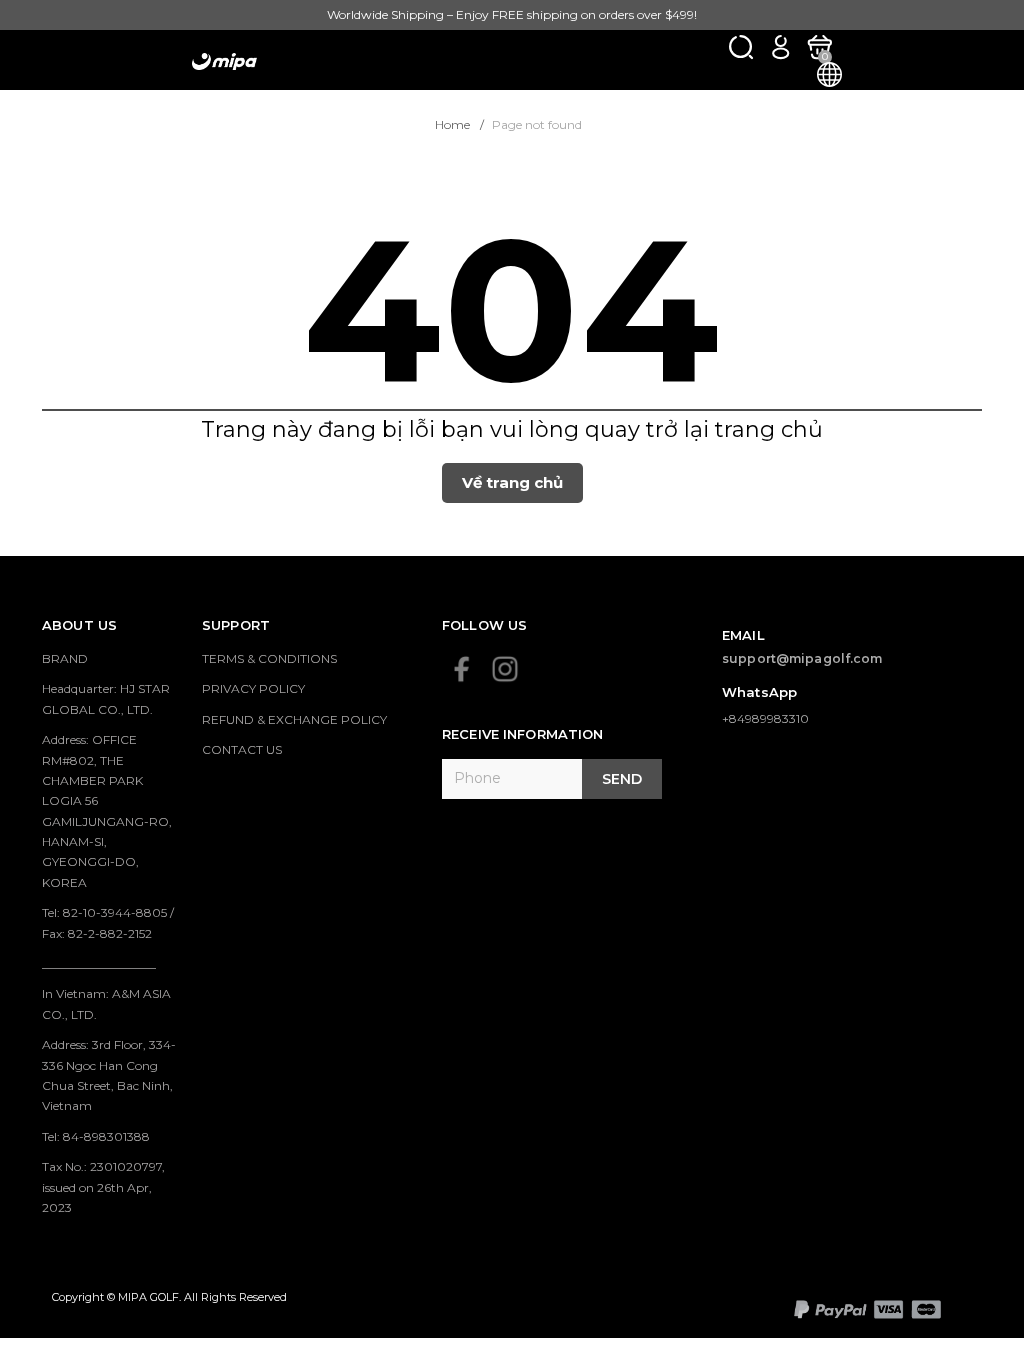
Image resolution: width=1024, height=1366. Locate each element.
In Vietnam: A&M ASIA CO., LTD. (106, 1003)
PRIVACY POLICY (253, 688)
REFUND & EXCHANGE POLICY (294, 719)
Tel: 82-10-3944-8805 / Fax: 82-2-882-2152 (108, 922)
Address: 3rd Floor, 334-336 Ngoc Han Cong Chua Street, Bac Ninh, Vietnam (109, 1075)
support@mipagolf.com (802, 658)
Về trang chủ (512, 482)
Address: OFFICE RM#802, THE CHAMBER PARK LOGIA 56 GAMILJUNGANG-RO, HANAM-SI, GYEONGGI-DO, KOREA (107, 811)
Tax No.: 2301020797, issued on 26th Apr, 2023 (103, 1187)
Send (622, 779)
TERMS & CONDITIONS (269, 658)
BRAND (65, 658)
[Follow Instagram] (505, 669)
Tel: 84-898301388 (96, 1136)
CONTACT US (242, 749)
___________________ (99, 963)
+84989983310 (765, 718)
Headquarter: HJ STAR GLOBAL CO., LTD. (106, 698)
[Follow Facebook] (462, 669)
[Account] (780, 46)
